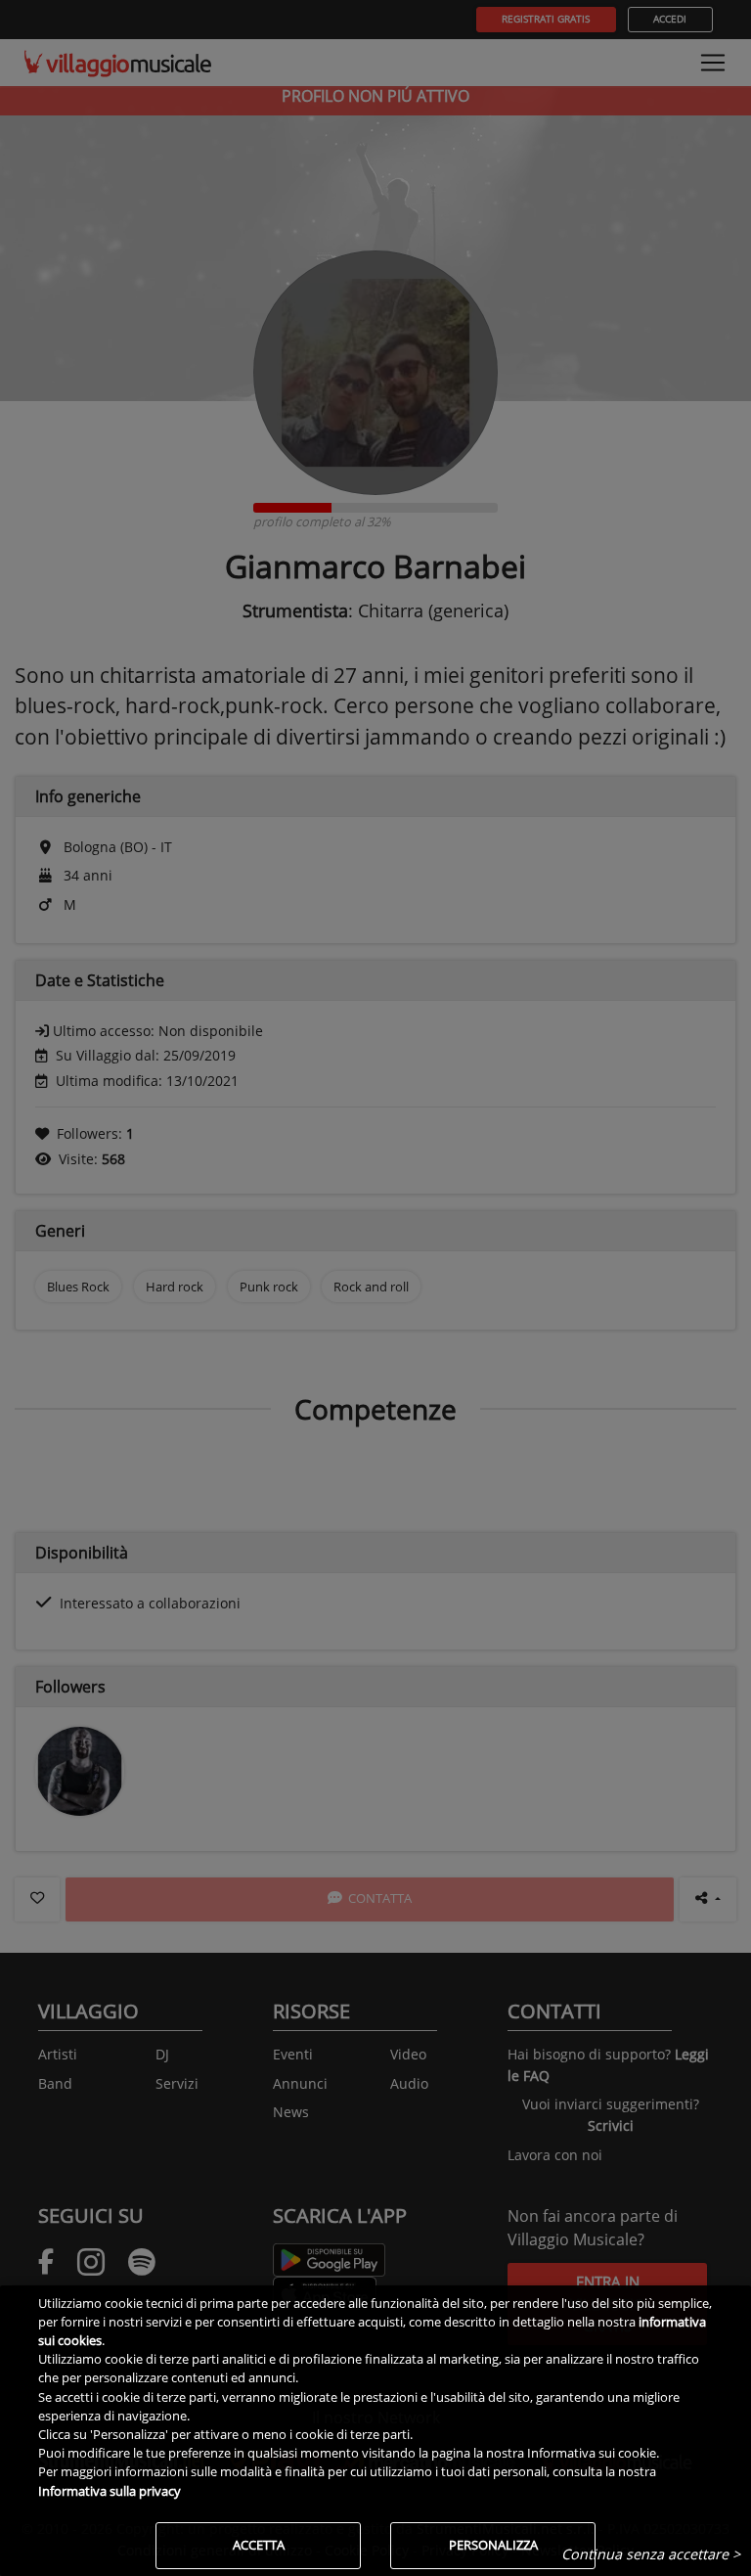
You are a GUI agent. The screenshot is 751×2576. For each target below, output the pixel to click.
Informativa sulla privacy (110, 2491)
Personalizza (493, 2545)
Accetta (259, 2545)
